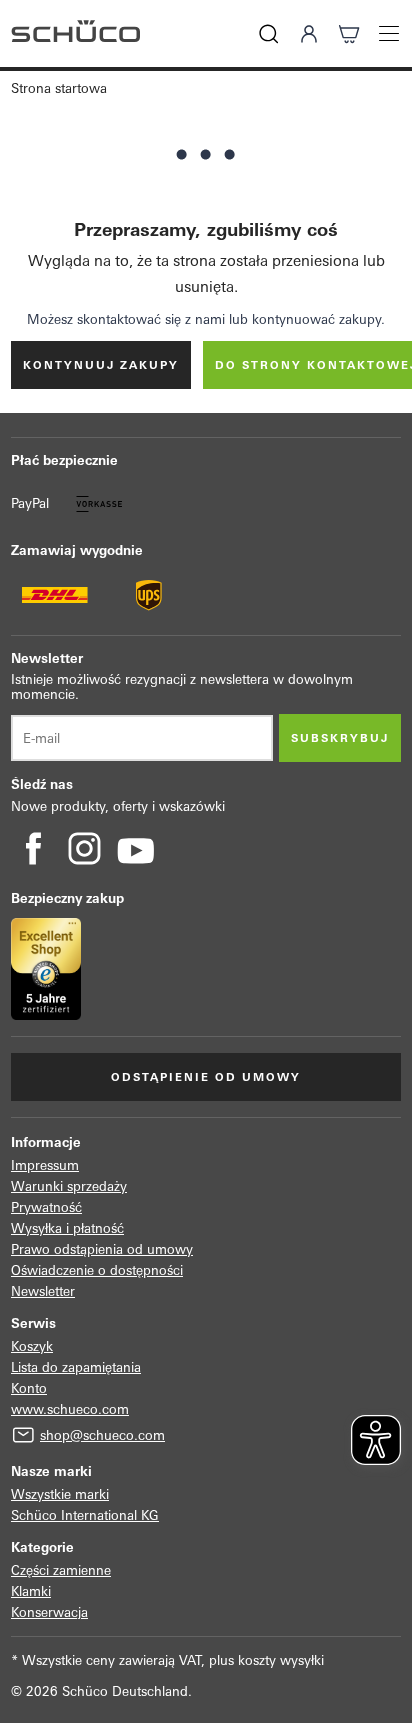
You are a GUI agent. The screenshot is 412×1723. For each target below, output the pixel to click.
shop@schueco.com (102, 1435)
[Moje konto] (309, 34)
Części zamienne (61, 1570)
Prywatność (46, 1207)
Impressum (45, 1165)
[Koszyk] (349, 34)
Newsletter (43, 1291)
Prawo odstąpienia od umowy (102, 1249)
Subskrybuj (340, 738)
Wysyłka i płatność (67, 1228)
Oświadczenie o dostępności (97, 1270)
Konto (29, 1388)
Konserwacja (49, 1612)
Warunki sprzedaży (69, 1186)
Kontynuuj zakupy (101, 365)
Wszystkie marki (60, 1494)
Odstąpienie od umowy (206, 1077)
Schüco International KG (85, 1515)
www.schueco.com (70, 1409)
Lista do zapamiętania (76, 1367)
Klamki (31, 1591)
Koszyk (32, 1346)
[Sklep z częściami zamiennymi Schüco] (75, 33)
